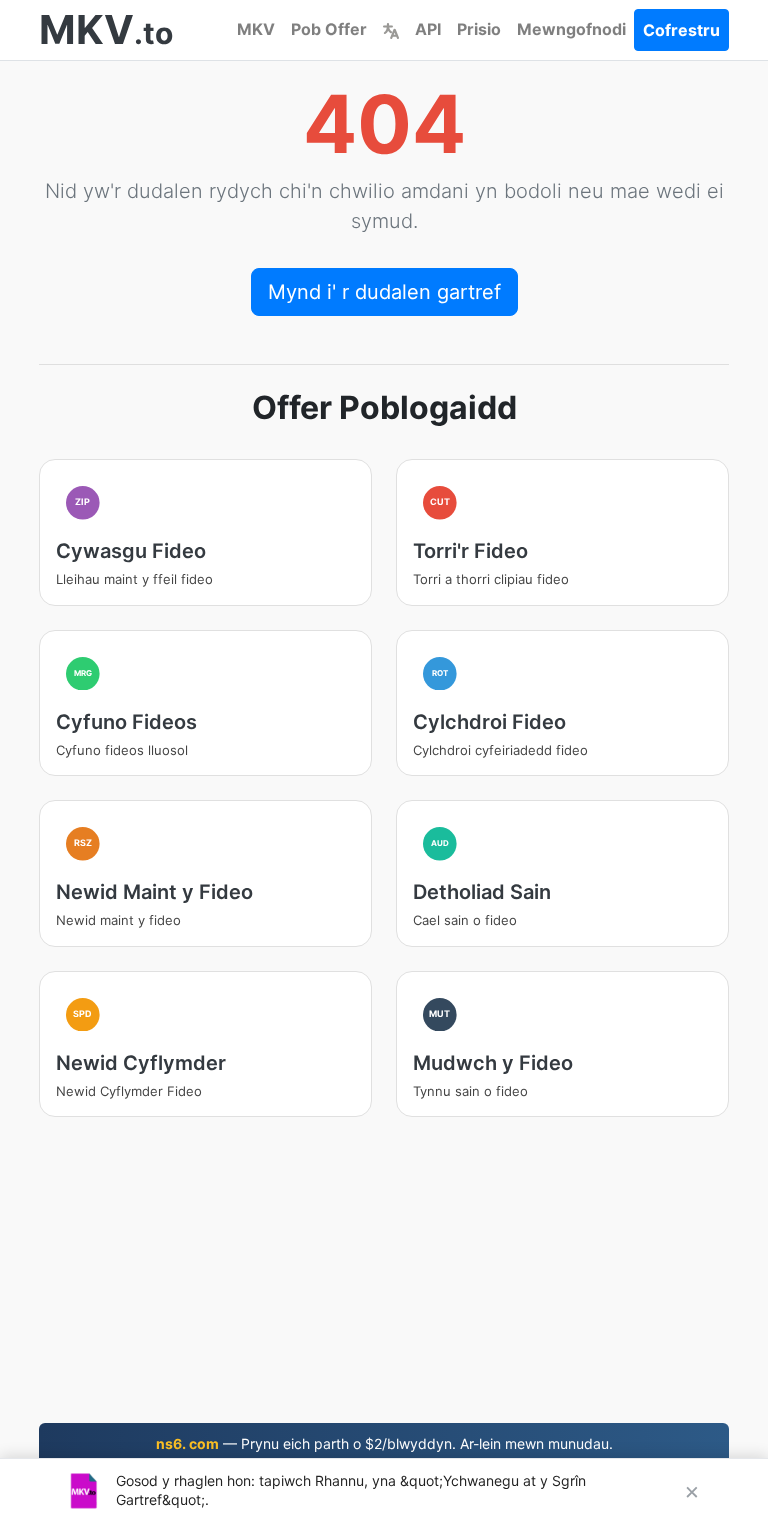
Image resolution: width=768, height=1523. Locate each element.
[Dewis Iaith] (391, 29)
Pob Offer (329, 29)
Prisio (479, 29)
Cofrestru (681, 30)
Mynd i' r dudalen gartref (384, 292)
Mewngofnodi (571, 29)
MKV (256, 29)
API (428, 29)
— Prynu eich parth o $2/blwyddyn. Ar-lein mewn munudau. (384, 1443)
